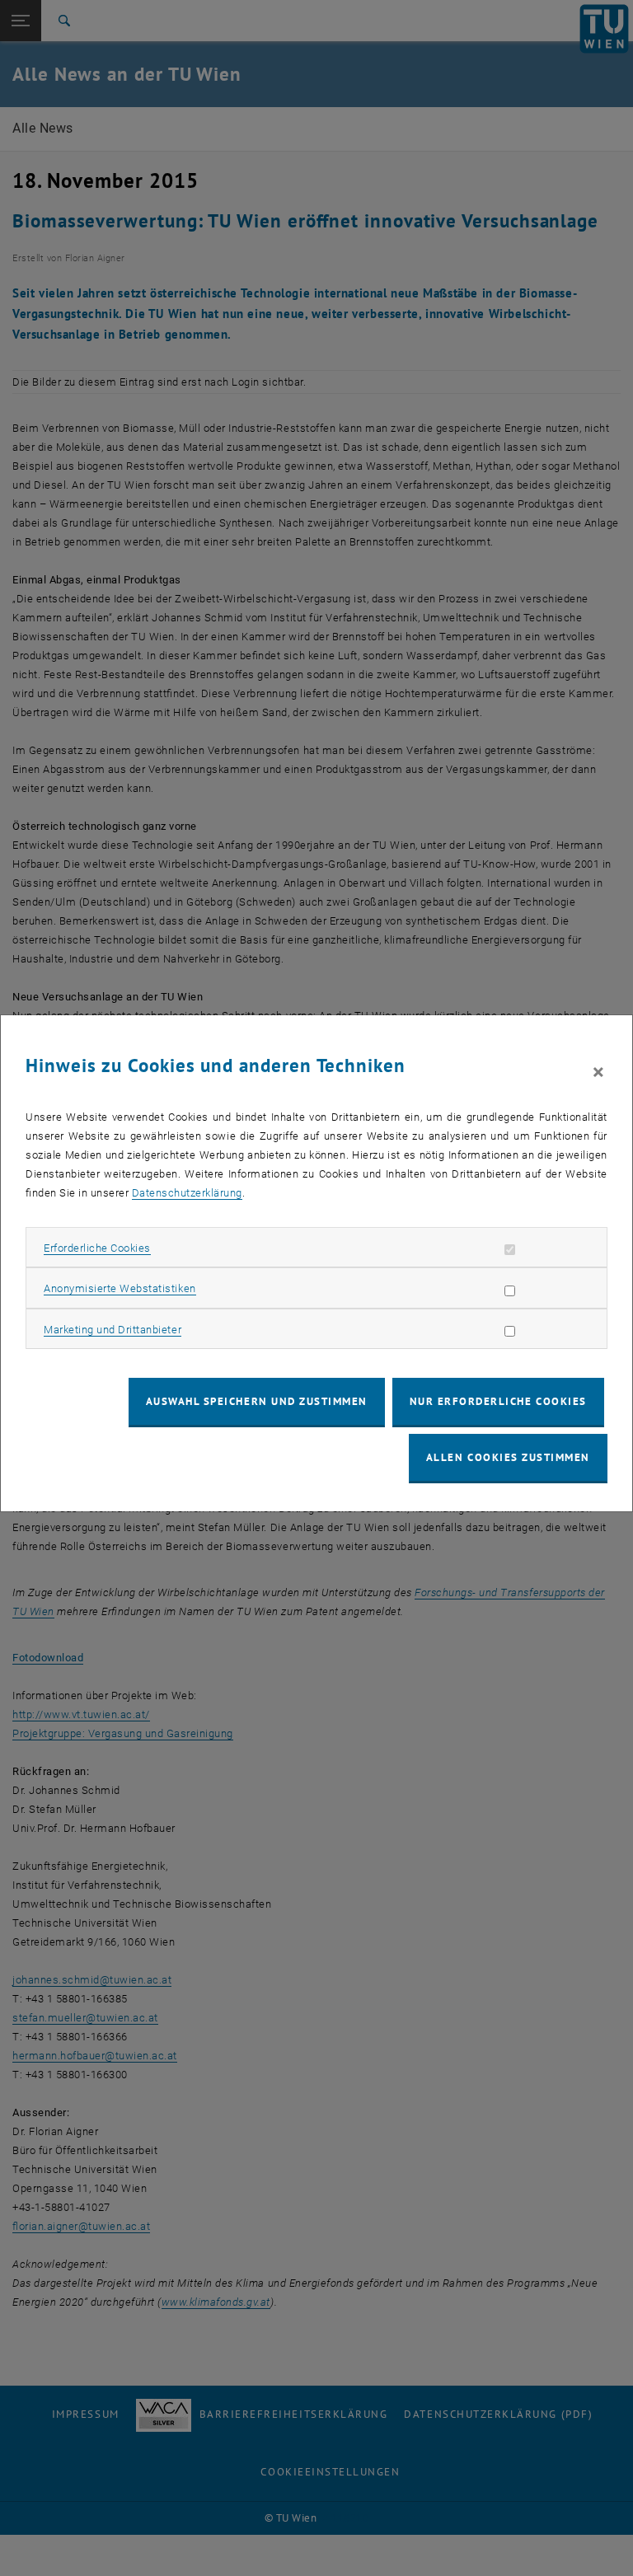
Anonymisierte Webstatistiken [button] (120, 1288)
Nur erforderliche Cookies (498, 1401)
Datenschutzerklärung (187, 1193)
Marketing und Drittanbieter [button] (113, 1330)
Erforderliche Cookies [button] (97, 1248)
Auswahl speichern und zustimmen (257, 1401)
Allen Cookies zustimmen (508, 1457)
